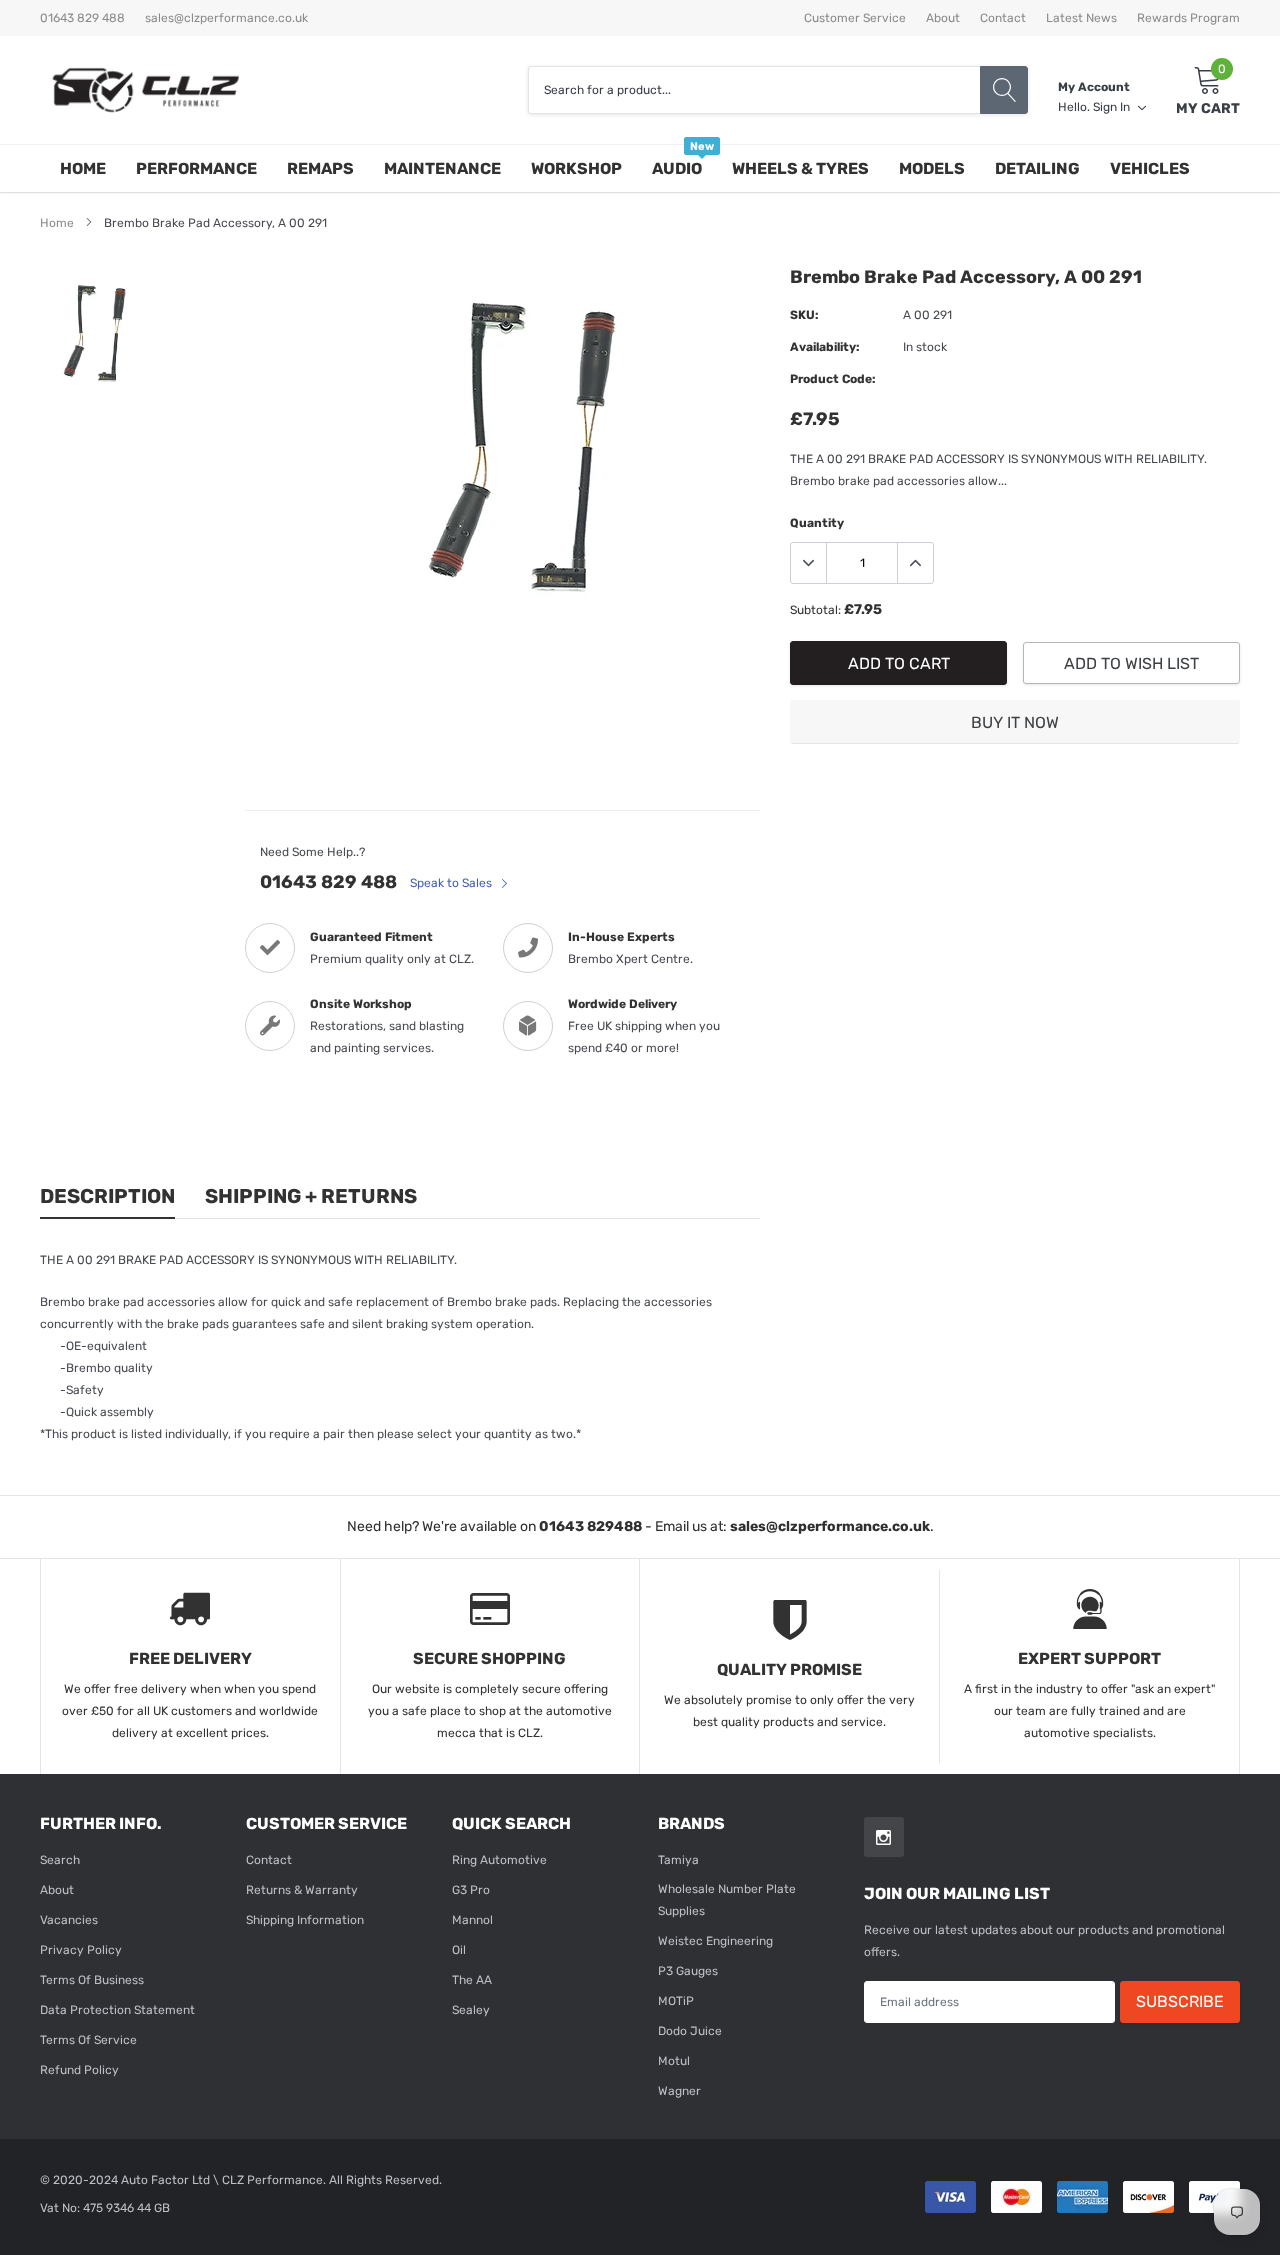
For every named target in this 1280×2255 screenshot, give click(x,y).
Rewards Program (1188, 18)
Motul (674, 2061)
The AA (472, 1980)
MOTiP (676, 2001)
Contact (1003, 18)
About (943, 18)
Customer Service (855, 18)
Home (83, 168)
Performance (196, 168)
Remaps (320, 168)
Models (932, 168)
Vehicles (1150, 168)
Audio (677, 168)
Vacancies (69, 1920)
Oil (459, 1950)
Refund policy (79, 2070)
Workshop (576, 168)
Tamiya (678, 1860)
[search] (1004, 90)
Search (60, 1860)
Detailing (1037, 168)
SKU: (804, 315)
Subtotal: (815, 610)
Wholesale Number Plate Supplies (727, 1900)
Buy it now (1015, 722)
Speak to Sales (452, 883)
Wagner (679, 2091)
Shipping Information (305, 1920)
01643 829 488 (328, 882)
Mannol (472, 1920)
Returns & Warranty (302, 1890)
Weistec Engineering (715, 1941)
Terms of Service (88, 2040)
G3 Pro (471, 1890)
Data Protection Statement (117, 2010)
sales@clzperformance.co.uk (226, 18)
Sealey (471, 2010)
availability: (825, 347)
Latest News (1081, 18)
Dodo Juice (690, 2031)
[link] (92, 333)
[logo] (145, 90)
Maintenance (442, 168)
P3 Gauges (688, 1971)
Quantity (817, 523)
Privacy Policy (81, 1950)
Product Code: (833, 379)
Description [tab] (107, 1196)
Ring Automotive (499, 1860)
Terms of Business (92, 1980)
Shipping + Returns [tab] (311, 1196)
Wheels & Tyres (800, 168)
